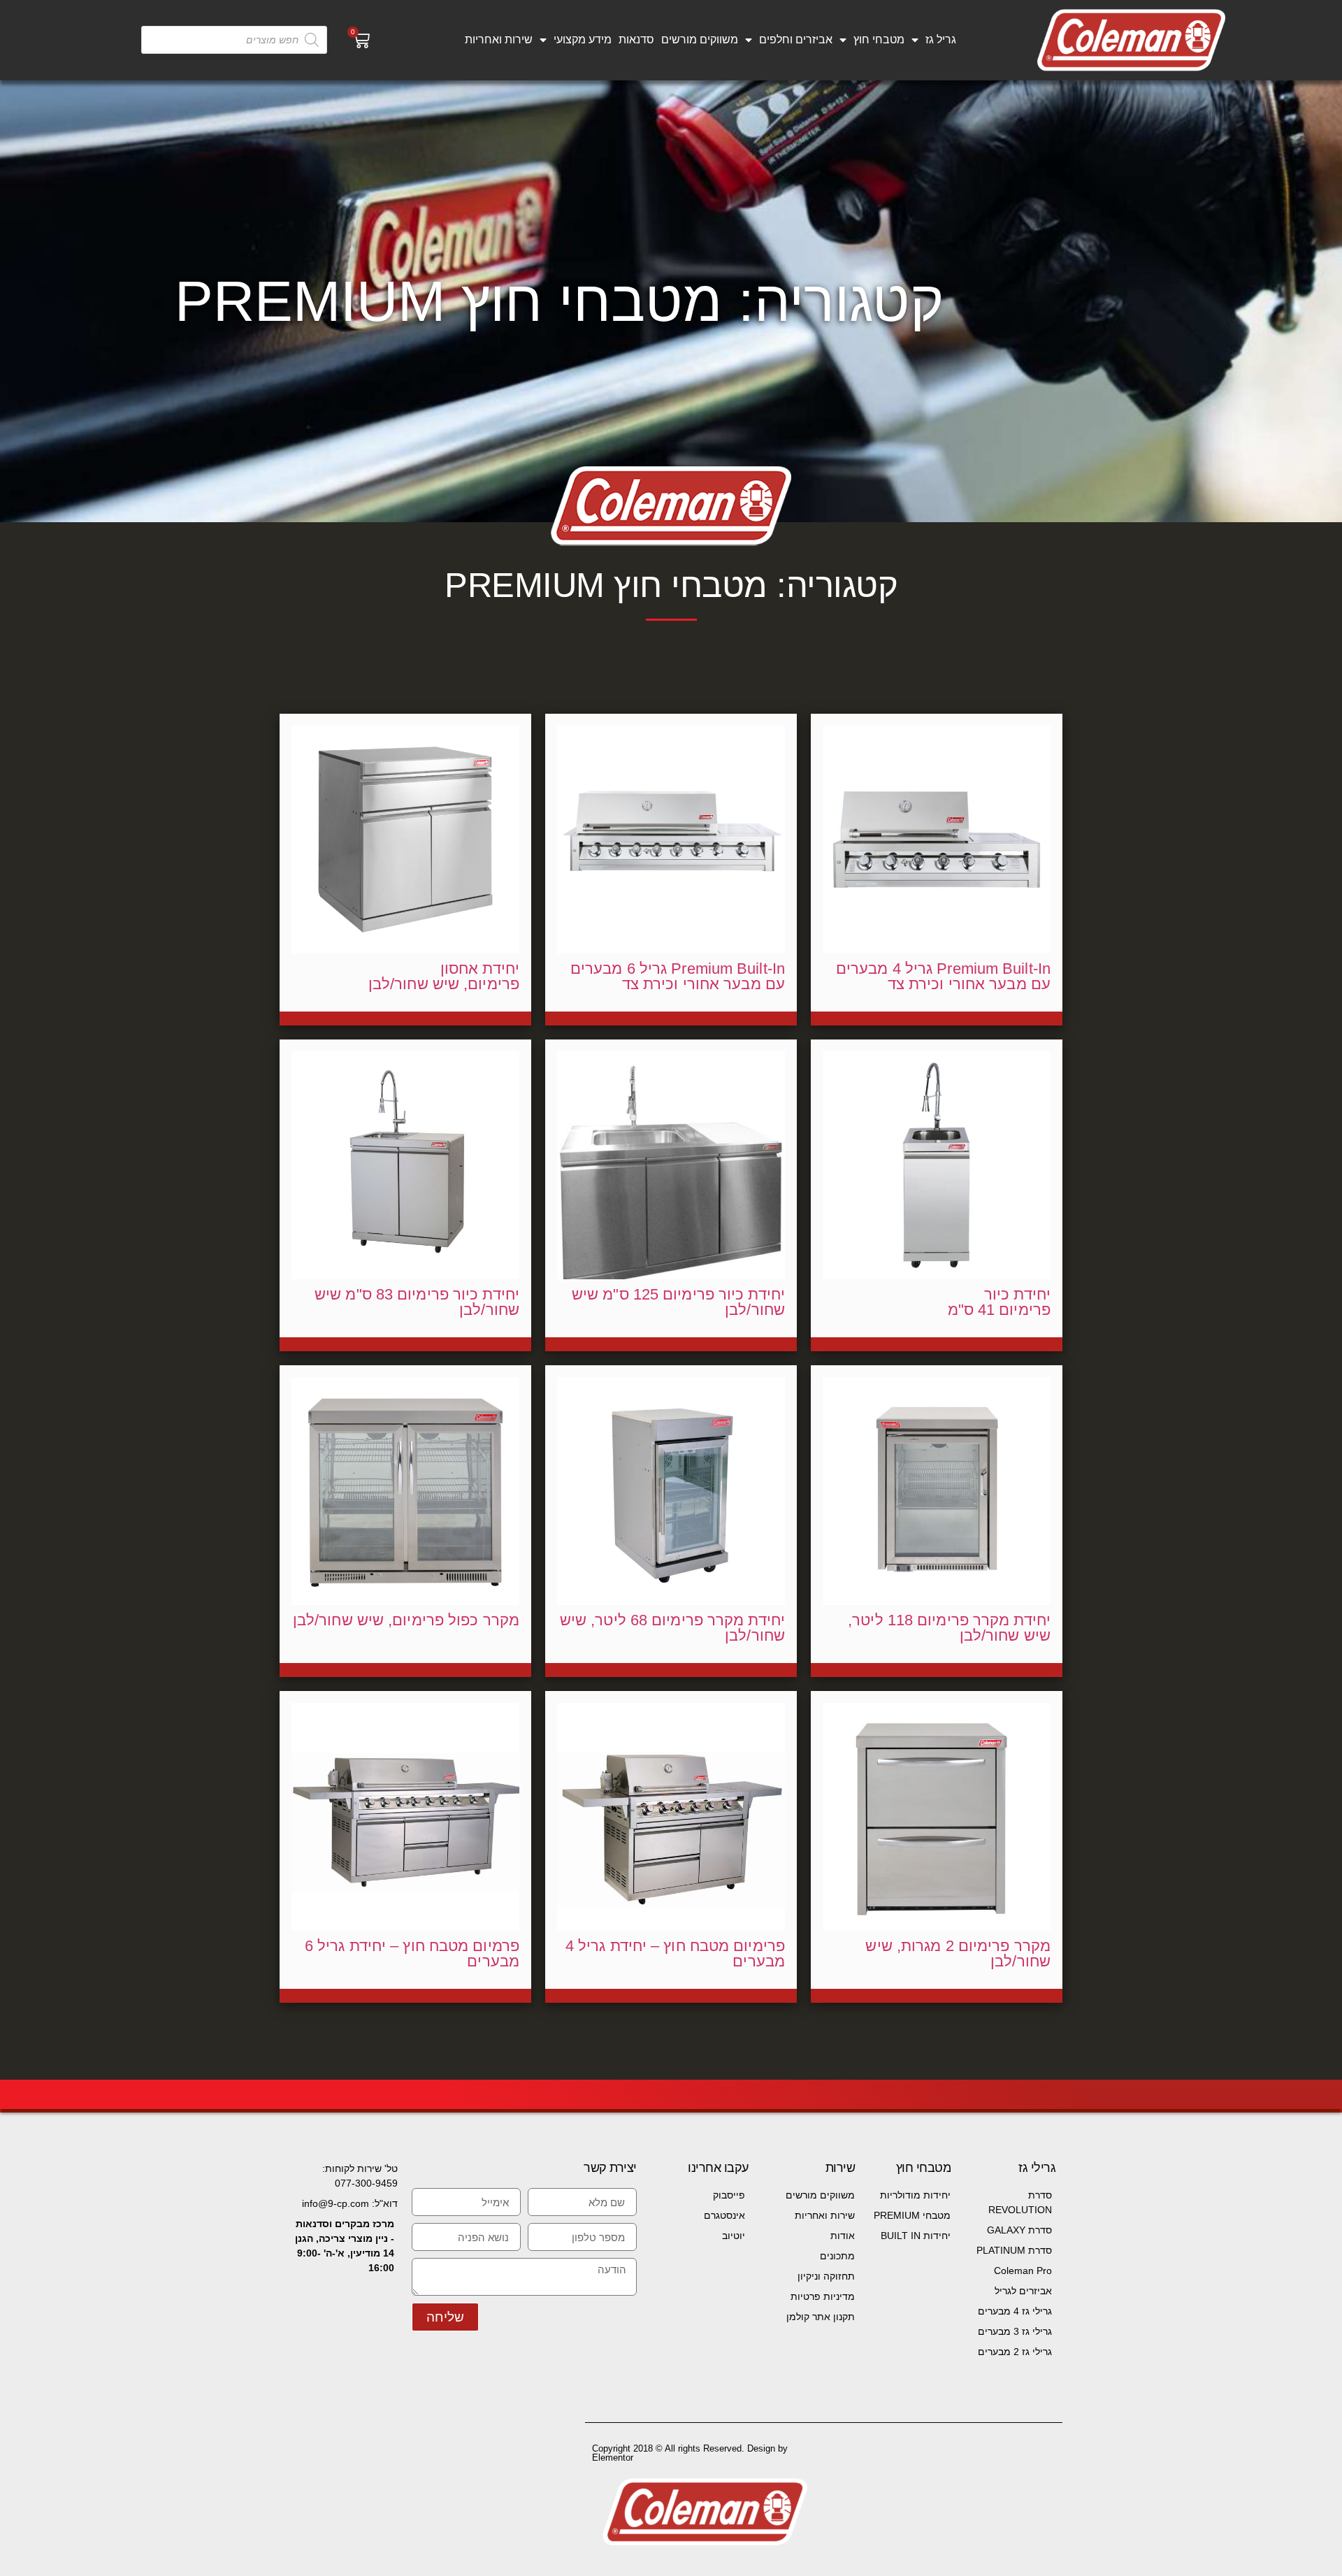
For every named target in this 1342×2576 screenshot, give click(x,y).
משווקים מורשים (700, 39)
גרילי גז (1037, 2168)
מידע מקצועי (583, 39)
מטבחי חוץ (879, 39)
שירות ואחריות (499, 39)
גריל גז (941, 39)
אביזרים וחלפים (796, 39)
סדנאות (636, 39)
